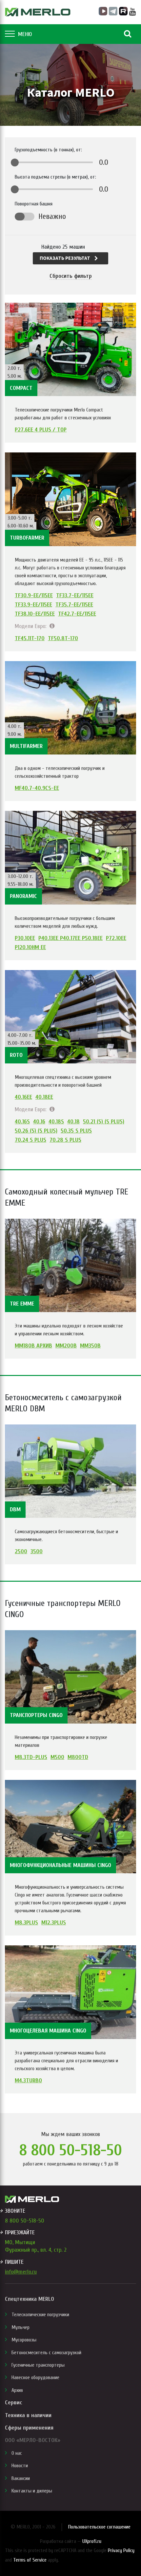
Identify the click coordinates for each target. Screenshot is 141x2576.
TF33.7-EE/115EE (75, 596)
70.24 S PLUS (30, 1140)
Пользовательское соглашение (99, 2527)
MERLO (38, 12)
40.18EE (44, 1097)
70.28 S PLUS (65, 1140)
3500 (37, 1552)
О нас (17, 2453)
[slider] (15, 162)
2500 (21, 1552)
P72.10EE (116, 938)
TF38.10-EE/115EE (35, 614)
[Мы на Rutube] (123, 11)
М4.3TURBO (28, 2081)
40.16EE (23, 1097)
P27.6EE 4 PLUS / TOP (41, 430)
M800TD (78, 1757)
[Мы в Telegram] (113, 11)
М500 (57, 1757)
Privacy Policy (121, 2550)
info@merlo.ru (21, 2272)
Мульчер (20, 2327)
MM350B (90, 1346)
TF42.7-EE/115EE (77, 614)
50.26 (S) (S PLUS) (36, 1131)
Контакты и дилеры (32, 2491)
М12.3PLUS (54, 1923)
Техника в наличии (28, 2415)
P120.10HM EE (30, 947)
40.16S (22, 1122)
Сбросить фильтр (71, 276)
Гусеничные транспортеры (38, 2365)
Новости (20, 2466)
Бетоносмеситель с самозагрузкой (46, 2353)
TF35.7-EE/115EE (74, 605)
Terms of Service (30, 2560)
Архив (17, 2390)
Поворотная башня (34, 204)
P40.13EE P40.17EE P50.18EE (70, 938)
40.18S (56, 1122)
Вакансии (21, 2478)
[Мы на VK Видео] (103, 11)
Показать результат (65, 258)
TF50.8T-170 (63, 639)
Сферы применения (29, 2428)
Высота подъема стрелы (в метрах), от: (55, 177)
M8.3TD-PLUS (31, 1757)
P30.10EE (25, 938)
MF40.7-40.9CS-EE (37, 788)
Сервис (13, 2403)
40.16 (39, 1122)
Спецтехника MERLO (30, 2299)
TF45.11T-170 (30, 639)
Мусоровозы (24, 2340)
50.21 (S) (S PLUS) (104, 1122)
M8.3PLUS (26, 1923)
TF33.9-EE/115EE (33, 605)
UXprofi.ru (92, 2541)
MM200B (66, 1346)
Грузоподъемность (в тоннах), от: (48, 150)
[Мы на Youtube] (133, 12)
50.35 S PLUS (76, 1131)
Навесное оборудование (35, 2377)
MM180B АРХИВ (33, 1346)
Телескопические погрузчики (40, 2315)
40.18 (73, 1122)
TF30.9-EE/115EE (34, 596)
